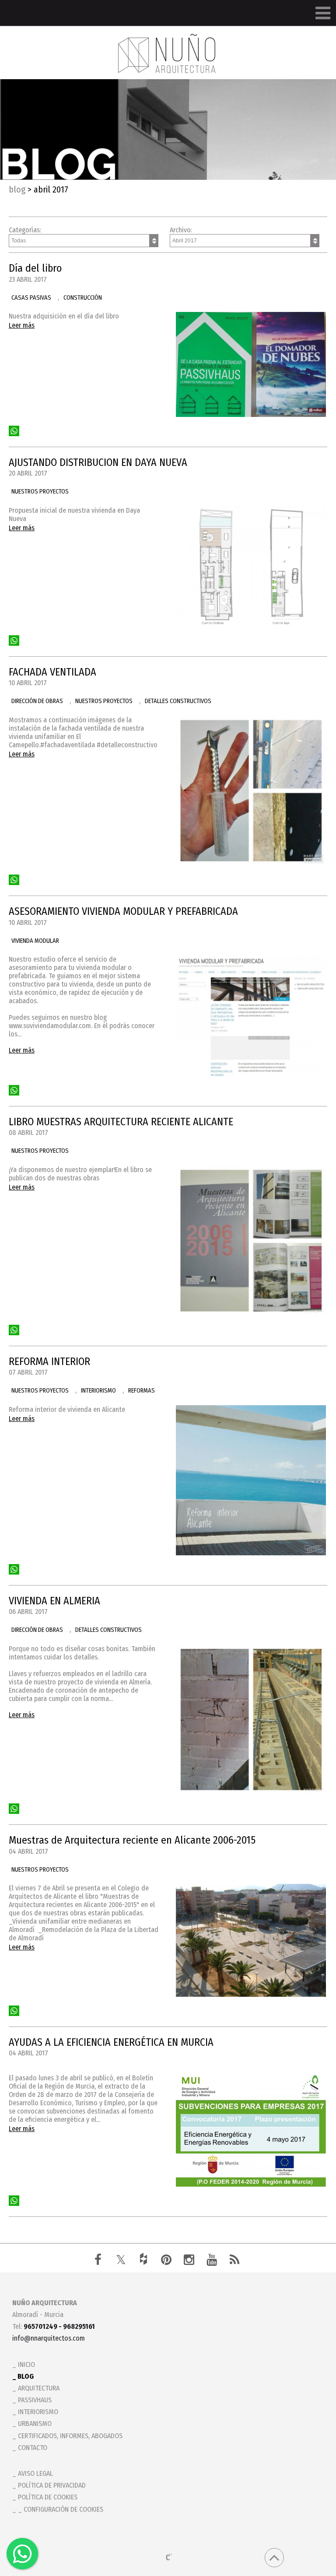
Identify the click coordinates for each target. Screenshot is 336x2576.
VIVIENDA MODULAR (35, 941)
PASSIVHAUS (35, 2400)
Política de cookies (48, 2497)
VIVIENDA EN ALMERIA (54, 1601)
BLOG (17, 189)
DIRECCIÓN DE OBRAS (37, 701)
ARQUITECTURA (39, 2388)
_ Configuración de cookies (61, 2509)
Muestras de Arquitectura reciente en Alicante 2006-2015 (132, 1840)
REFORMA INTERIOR (49, 1361)
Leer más (22, 325)
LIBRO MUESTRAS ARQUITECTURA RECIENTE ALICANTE (121, 1122)
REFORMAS (142, 1391)
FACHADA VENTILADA (52, 672)
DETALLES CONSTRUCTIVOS (178, 701)
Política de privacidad (52, 2485)
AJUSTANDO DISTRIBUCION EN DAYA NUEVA (98, 462)
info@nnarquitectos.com (49, 2338)
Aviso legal (35, 2473)
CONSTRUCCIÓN (83, 298)
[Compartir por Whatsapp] (14, 431)
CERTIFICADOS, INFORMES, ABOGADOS (70, 2436)
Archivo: (181, 230)
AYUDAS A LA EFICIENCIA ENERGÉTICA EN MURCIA (111, 2042)
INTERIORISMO (98, 1391)
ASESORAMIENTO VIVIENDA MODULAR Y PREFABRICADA (123, 911)
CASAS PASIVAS (31, 298)
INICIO (26, 2364)
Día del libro (35, 268)
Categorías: (25, 230)
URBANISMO (35, 2424)
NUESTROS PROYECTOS (40, 492)
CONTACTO (33, 2448)
